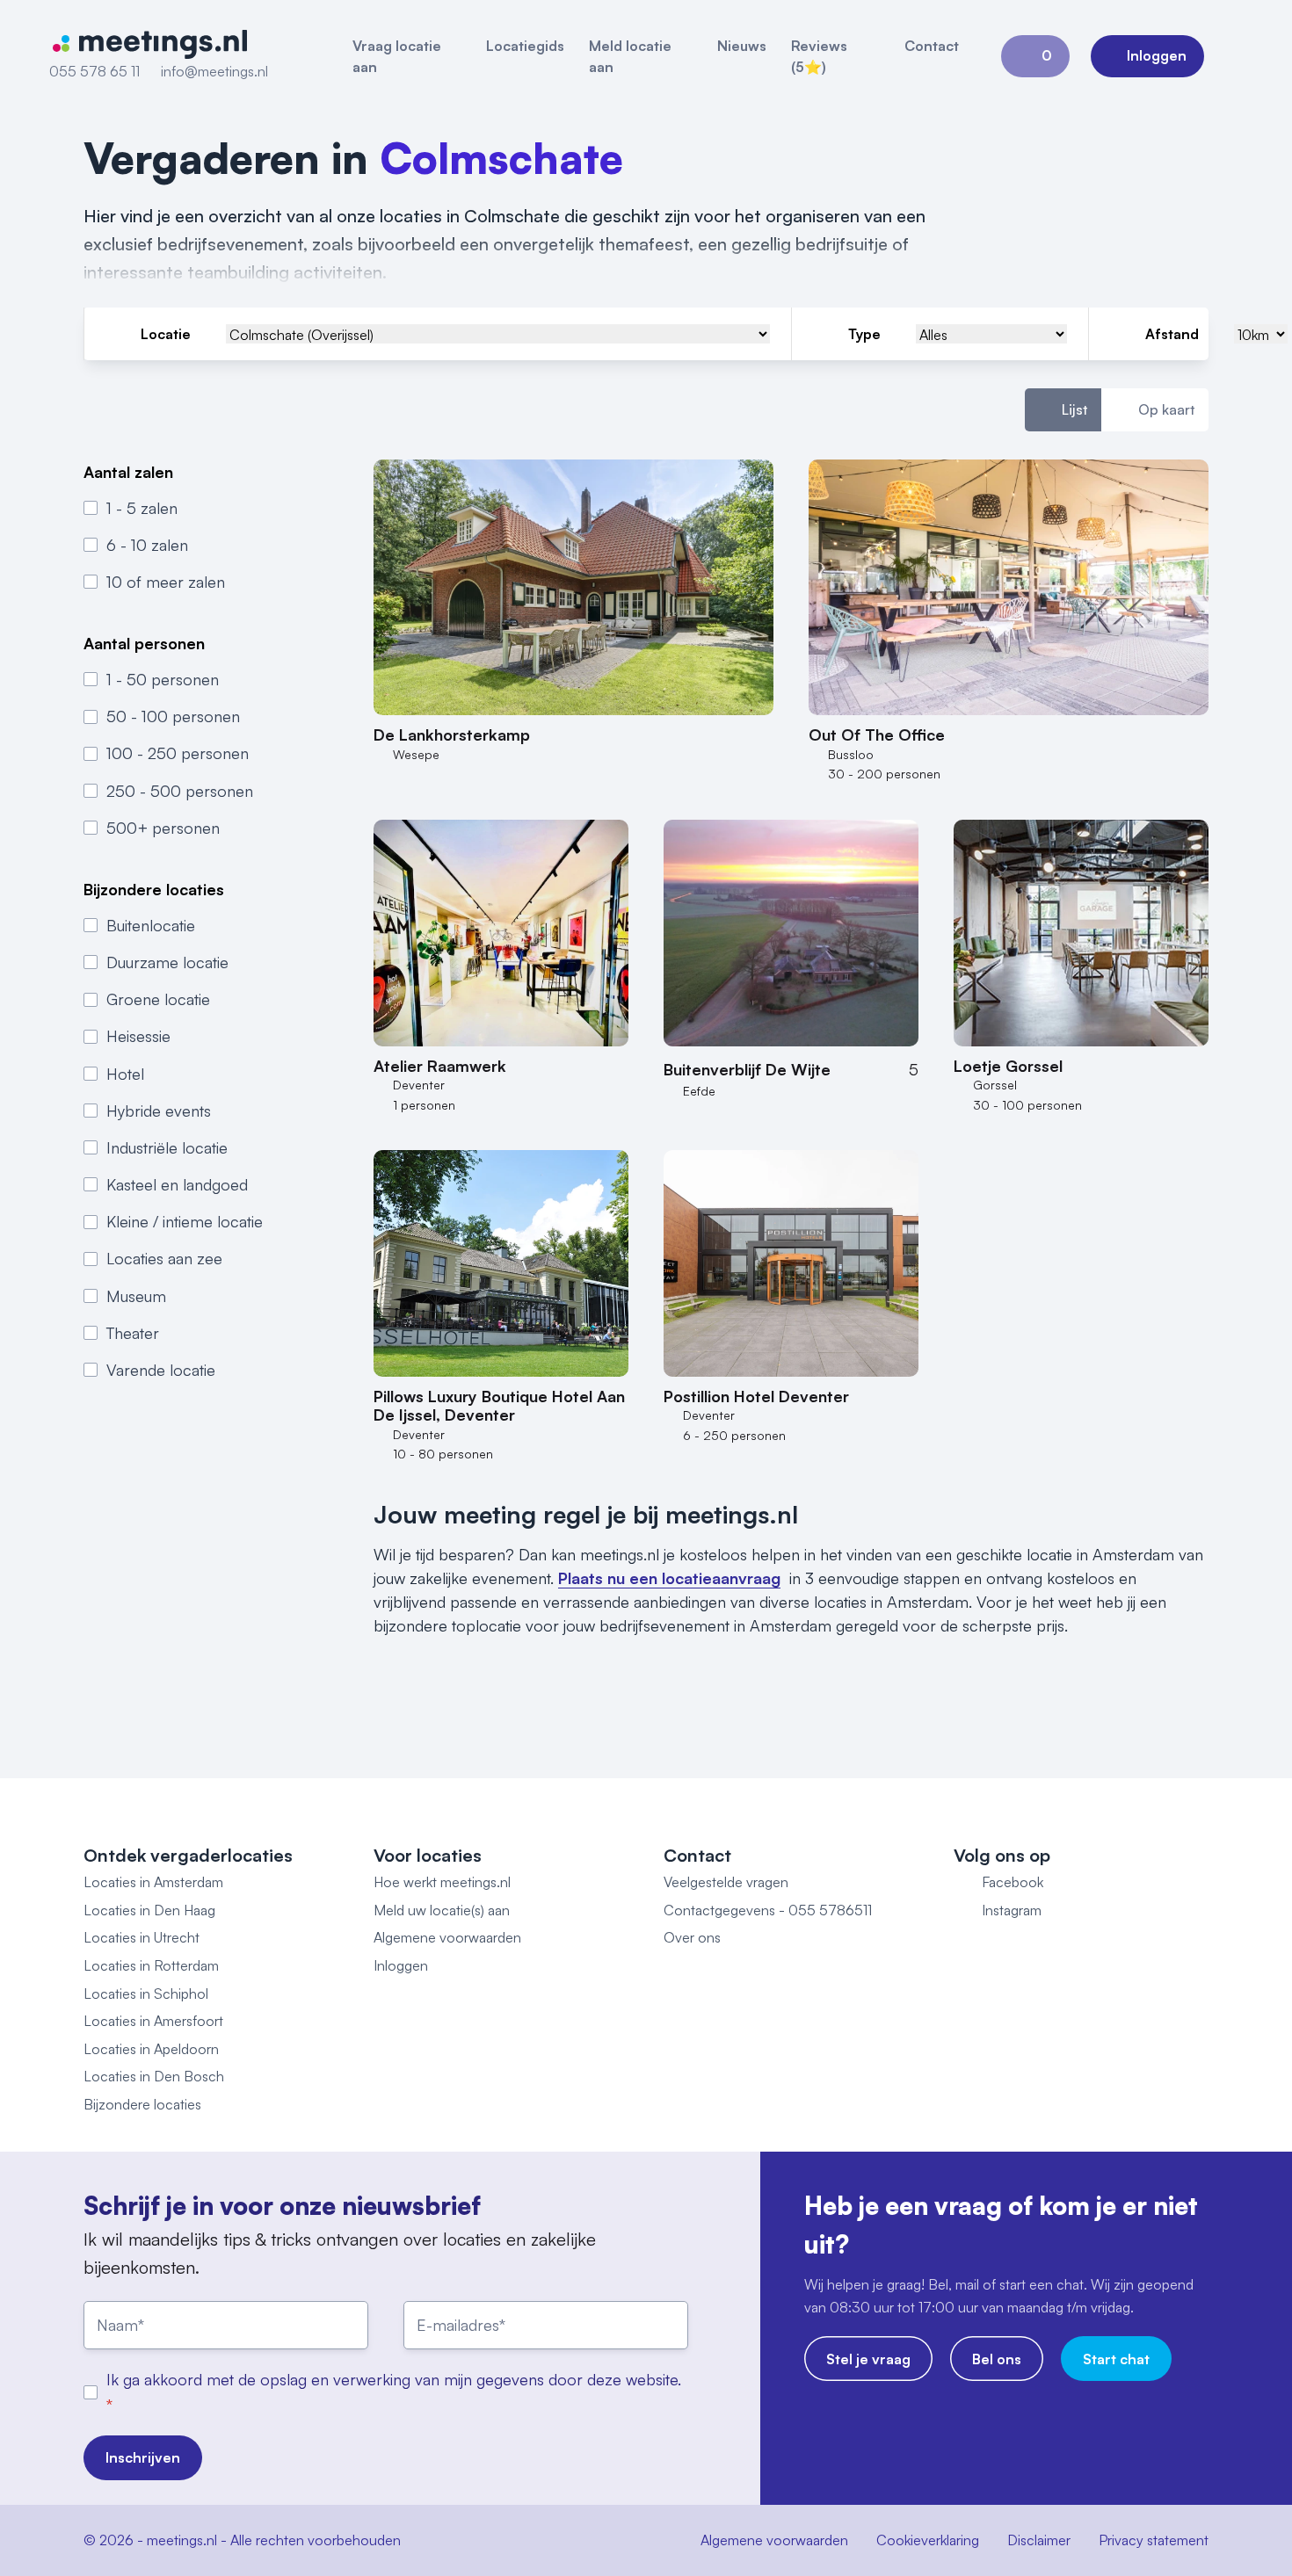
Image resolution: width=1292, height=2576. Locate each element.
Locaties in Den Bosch (154, 2076)
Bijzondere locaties (142, 2104)
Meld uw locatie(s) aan (442, 1910)
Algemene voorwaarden (447, 1937)
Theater (133, 1333)
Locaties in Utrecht (142, 1937)
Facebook (1013, 1882)
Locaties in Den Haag (149, 1910)
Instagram (1012, 1910)
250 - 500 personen (180, 791)
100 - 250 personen (178, 754)
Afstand (1172, 334)
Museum (136, 1296)
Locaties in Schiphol (146, 1994)
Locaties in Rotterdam (151, 1965)
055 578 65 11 (94, 71)
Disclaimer (1039, 2540)
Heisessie (138, 1037)
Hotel (125, 1074)
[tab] (1063, 410)
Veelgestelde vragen (726, 1882)
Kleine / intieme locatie (185, 1222)
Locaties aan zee (164, 1259)
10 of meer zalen (166, 582)
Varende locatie (161, 1370)
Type (864, 334)
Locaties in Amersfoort (153, 2021)
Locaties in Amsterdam (153, 1882)
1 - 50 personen (163, 679)
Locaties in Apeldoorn (151, 2049)
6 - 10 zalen (147, 545)
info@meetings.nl (214, 71)
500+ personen (163, 828)
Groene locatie (158, 999)
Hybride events (159, 1111)
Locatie (166, 334)
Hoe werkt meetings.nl (442, 1882)
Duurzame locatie (167, 962)
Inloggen (401, 1965)
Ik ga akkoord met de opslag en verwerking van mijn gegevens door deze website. (394, 2379)
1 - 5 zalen (142, 508)
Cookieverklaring (928, 2540)
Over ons (692, 1937)
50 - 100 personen (173, 717)
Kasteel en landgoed (177, 1184)
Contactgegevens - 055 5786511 (768, 1910)
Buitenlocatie (151, 925)
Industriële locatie (167, 1147)
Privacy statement (1154, 2540)
